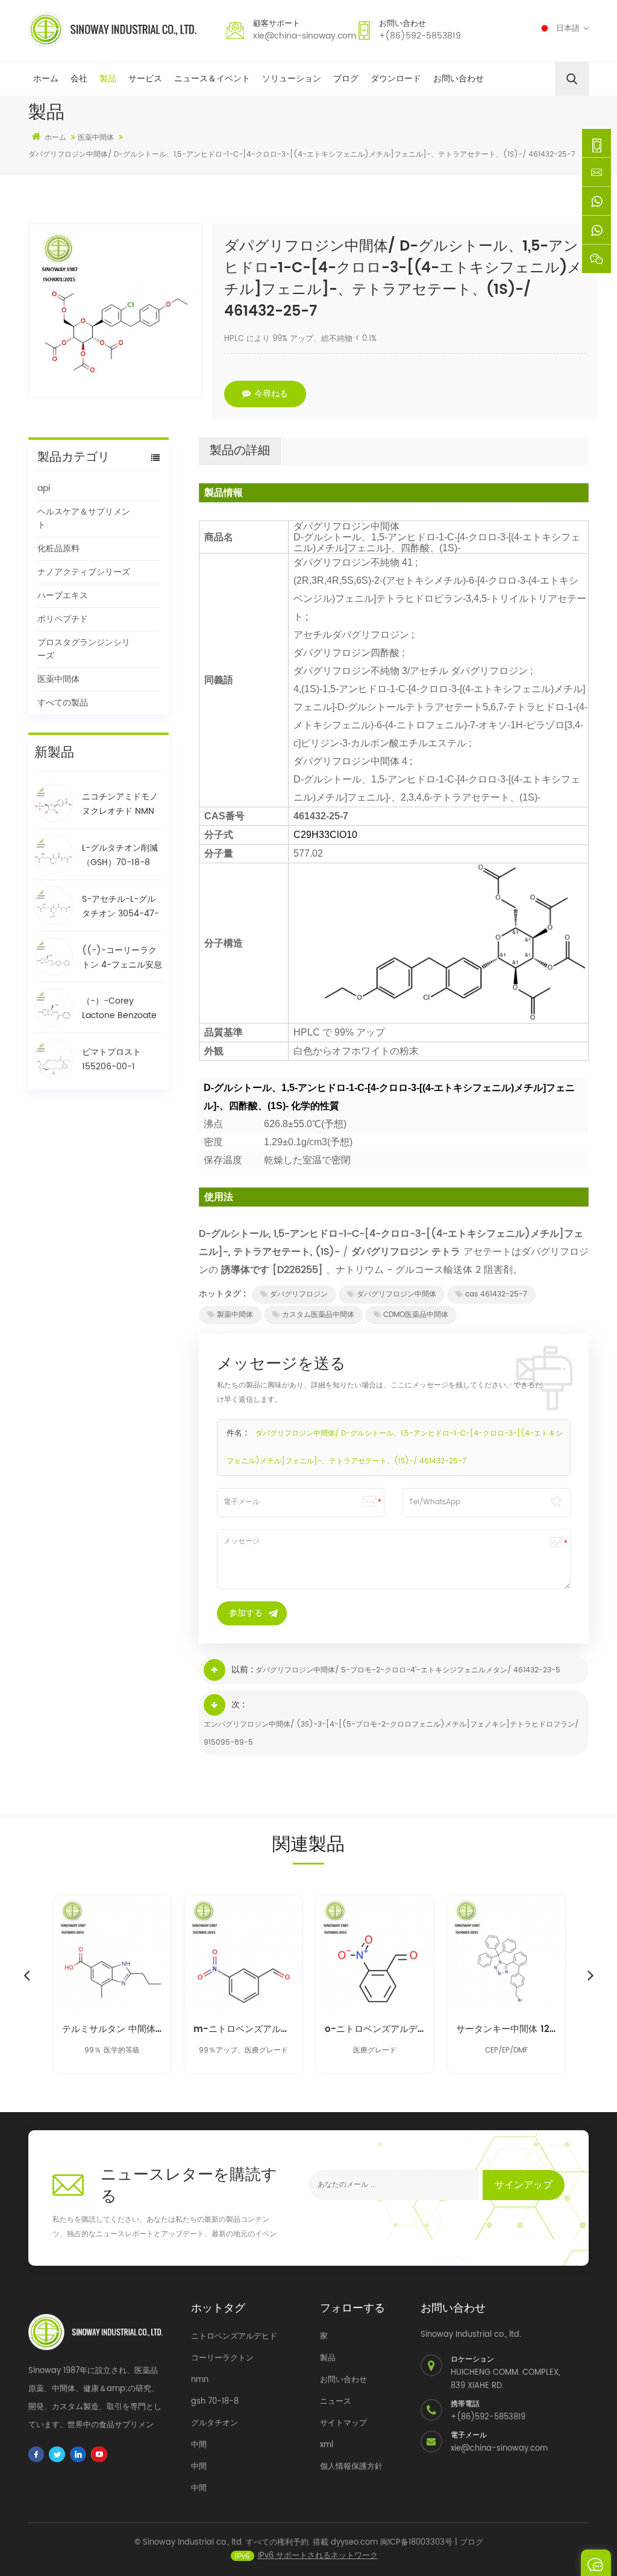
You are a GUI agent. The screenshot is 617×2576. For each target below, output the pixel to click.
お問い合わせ (459, 79)
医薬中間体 (58, 679)
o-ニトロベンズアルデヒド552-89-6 (375, 2030)
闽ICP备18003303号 (416, 2543)
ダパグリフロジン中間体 (396, 1294)
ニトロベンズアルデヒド (234, 2337)
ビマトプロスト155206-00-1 (111, 1059)
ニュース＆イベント (212, 79)
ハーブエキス (63, 596)
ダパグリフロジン (299, 1294)
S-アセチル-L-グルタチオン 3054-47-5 (121, 907)
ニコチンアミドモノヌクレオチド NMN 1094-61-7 (120, 804)
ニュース (336, 2402)
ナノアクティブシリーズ (84, 572)
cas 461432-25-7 (496, 1294)
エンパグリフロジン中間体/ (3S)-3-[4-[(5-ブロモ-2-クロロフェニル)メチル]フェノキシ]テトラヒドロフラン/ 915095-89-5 (391, 1733)
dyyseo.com (354, 2543)
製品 (108, 79)
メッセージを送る (596, 2563)
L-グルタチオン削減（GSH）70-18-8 (120, 855)
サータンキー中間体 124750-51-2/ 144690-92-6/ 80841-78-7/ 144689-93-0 (506, 2030)
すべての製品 (63, 703)
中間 (199, 2445)
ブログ (346, 79)
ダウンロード (396, 79)
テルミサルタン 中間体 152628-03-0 (112, 2030)
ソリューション (292, 79)
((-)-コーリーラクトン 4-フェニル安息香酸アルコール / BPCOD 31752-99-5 (122, 958)
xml (327, 2445)
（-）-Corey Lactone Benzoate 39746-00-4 (119, 1008)
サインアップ (524, 2185)
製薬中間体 (235, 1315)
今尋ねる (271, 394)
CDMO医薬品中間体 (416, 1315)
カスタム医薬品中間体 (318, 1315)
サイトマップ (343, 2423)
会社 (79, 79)
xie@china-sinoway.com (305, 36)
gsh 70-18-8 (215, 2402)
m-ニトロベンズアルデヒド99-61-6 (243, 2030)
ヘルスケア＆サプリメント (84, 518)
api (44, 488)
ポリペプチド (63, 619)
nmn (200, 2380)
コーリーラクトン (222, 2358)
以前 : (242, 1670)
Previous (27, 1975)
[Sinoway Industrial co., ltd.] (112, 30)
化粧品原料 (58, 549)
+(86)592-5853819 (420, 36)
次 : (238, 1705)
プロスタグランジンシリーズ (84, 649)
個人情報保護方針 (351, 2467)
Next (590, 1975)
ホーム (46, 79)
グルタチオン (215, 2423)
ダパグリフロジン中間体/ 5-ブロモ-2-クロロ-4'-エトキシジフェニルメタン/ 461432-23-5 (408, 1670)
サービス (145, 79)
